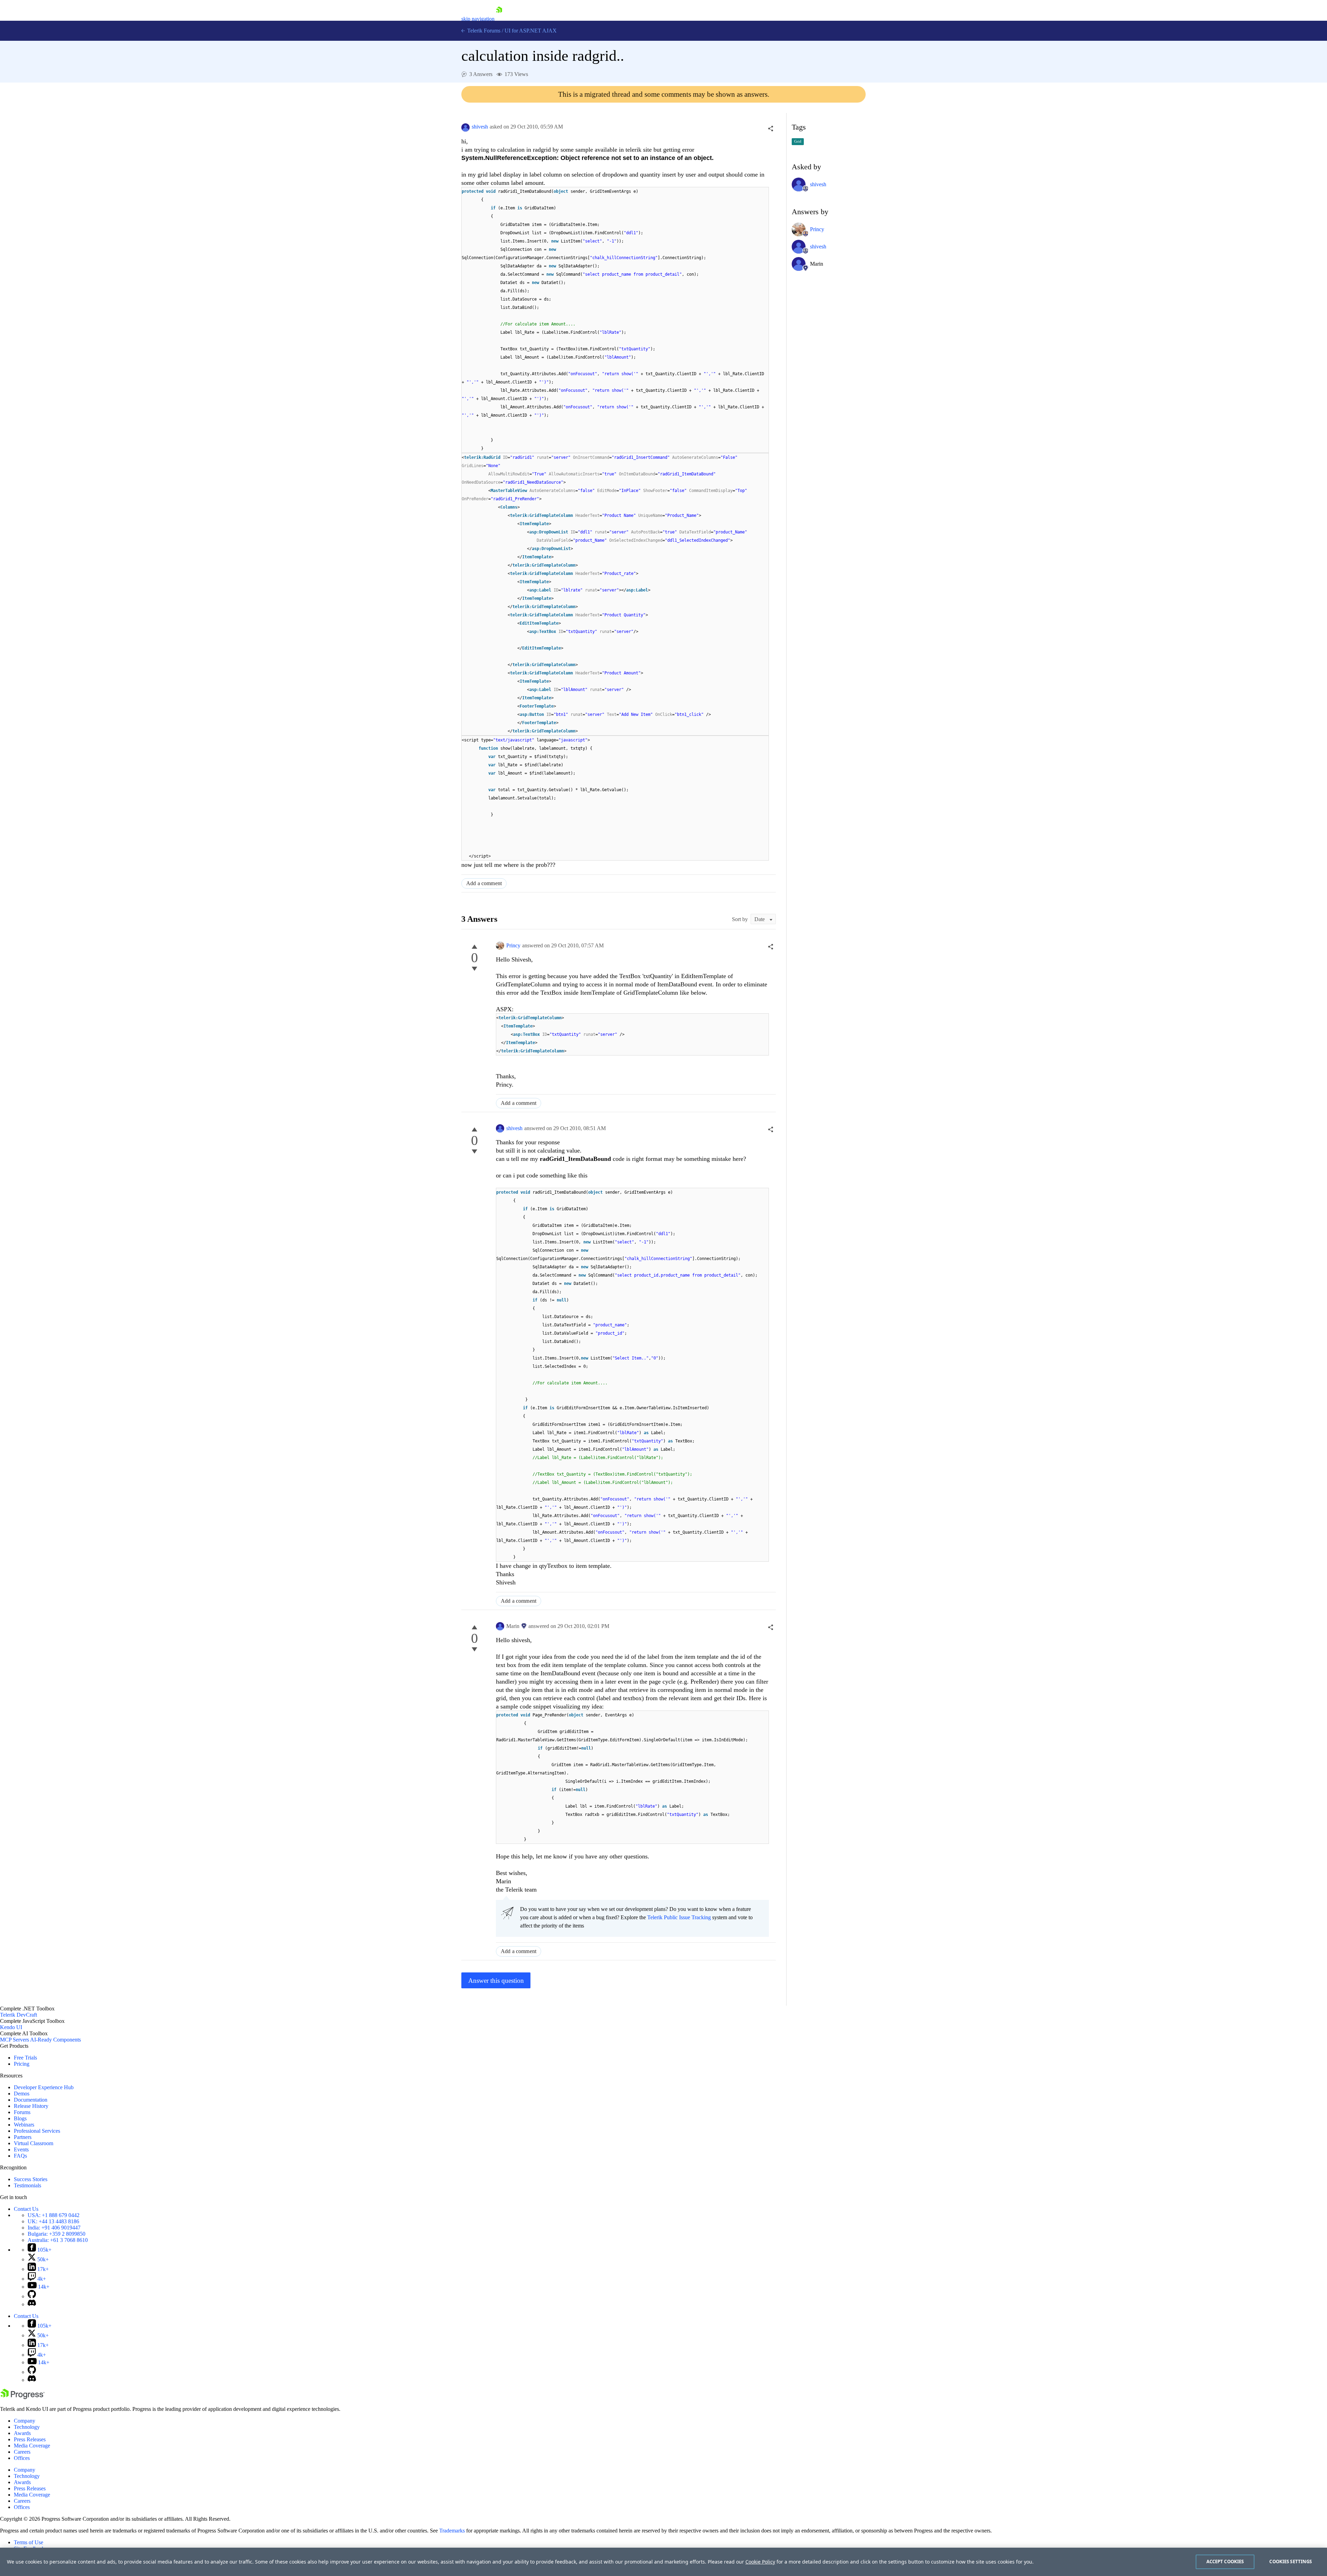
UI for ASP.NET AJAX (531, 31)
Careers (22, 2452)
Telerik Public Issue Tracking (679, 1917)
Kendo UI (11, 2027)
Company (25, 2421)
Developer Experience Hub (44, 2087)
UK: (53, 2221)
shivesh (480, 127)
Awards (22, 2433)
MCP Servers (15, 2040)
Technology (27, 2427)
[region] (663, 2562)
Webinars (24, 2125)
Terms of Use (29, 2542)
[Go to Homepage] (499, 19)
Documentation (31, 2100)
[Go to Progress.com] (22, 2397)
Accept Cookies (1225, 2561)
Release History (31, 2106)
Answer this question (496, 1981)
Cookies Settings (1291, 2561)
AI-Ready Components (55, 2040)
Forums (22, 2112)
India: (54, 2228)
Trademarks (452, 2531)
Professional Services (37, 2131)
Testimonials (27, 2185)
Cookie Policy (760, 2562)
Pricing (22, 2064)
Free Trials (25, 2058)
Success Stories (31, 2179)
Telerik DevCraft (18, 2015)
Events (21, 2149)
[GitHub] (32, 2296)
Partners (23, 2137)
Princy (513, 945)
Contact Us (26, 2209)
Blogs (20, 2118)
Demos (22, 2094)
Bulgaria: (57, 2234)
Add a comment (484, 883)
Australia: (58, 2240)
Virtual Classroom (34, 2143)
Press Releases (30, 2439)
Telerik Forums (483, 31)
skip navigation (478, 19)
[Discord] (32, 2304)
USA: (54, 2215)
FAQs (20, 2156)
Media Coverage (32, 2446)
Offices (22, 2458)
